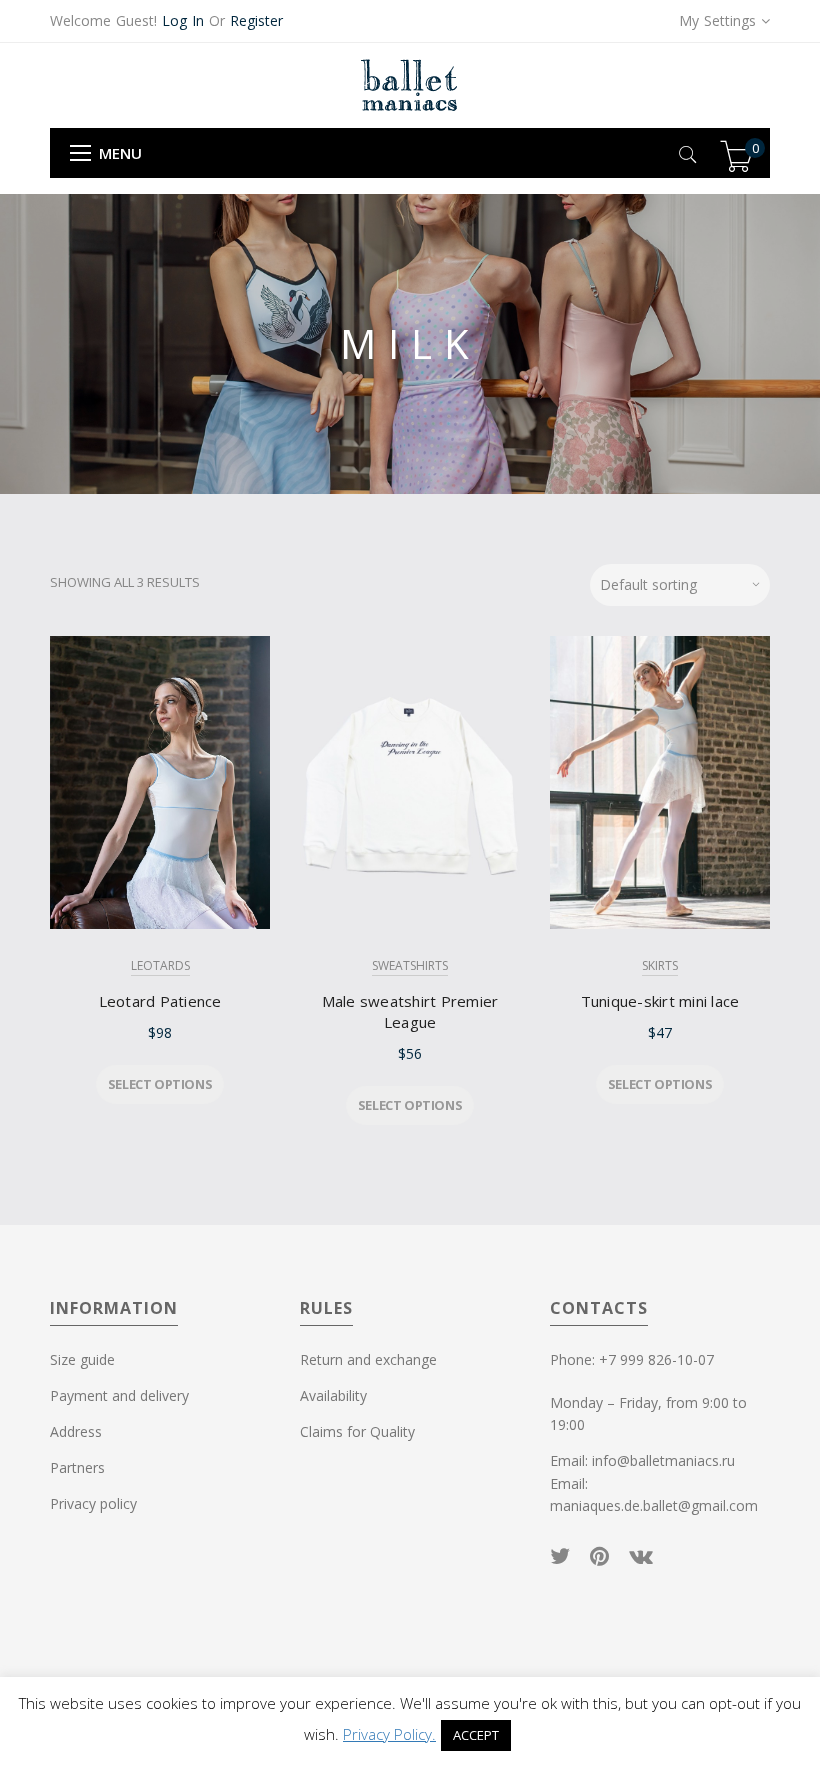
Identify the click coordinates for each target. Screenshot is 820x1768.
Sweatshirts (410, 965)
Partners (77, 1467)
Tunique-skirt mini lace (660, 1001)
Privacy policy (93, 1503)
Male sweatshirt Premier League (410, 1011)
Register (256, 20)
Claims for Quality (357, 1431)
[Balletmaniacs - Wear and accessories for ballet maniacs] (410, 84)
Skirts (660, 965)
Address (76, 1431)
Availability (333, 1395)
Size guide (82, 1359)
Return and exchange (368, 1359)
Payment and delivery (119, 1395)
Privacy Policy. (389, 1734)
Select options (160, 1084)
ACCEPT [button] (476, 1735)
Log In (183, 20)
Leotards (160, 965)
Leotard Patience (160, 1001)
